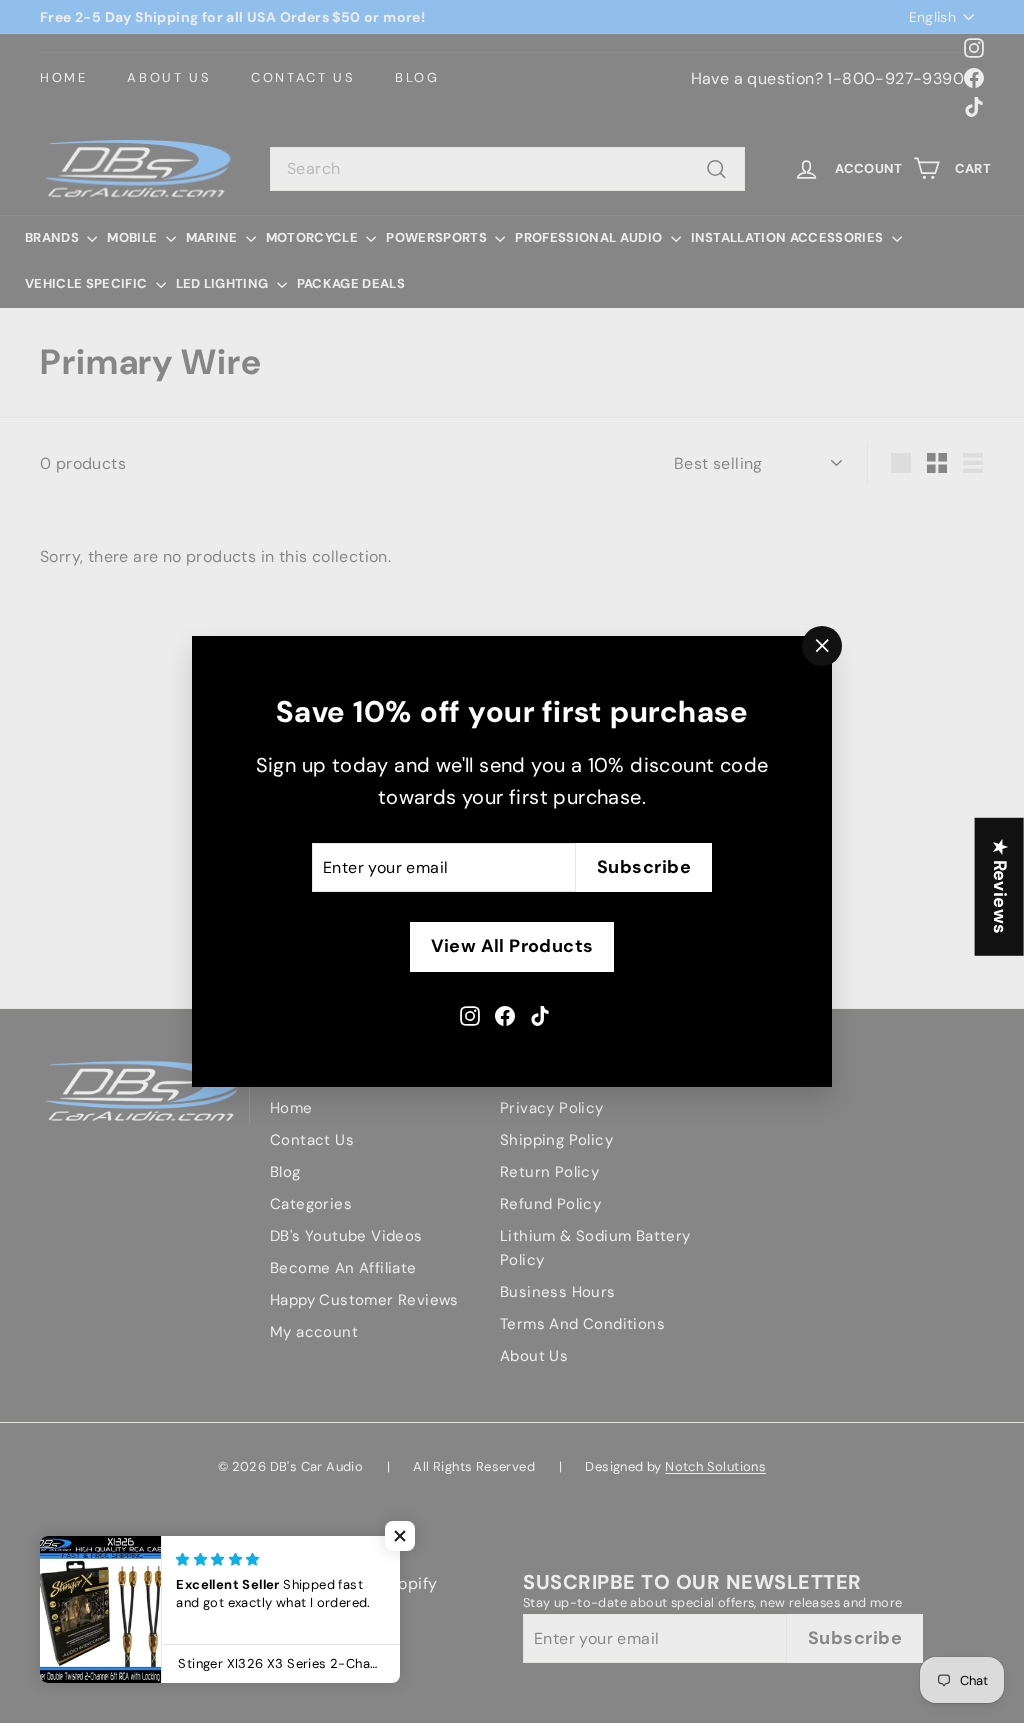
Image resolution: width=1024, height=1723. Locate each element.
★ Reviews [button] (1000, 886)
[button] (400, 1536)
